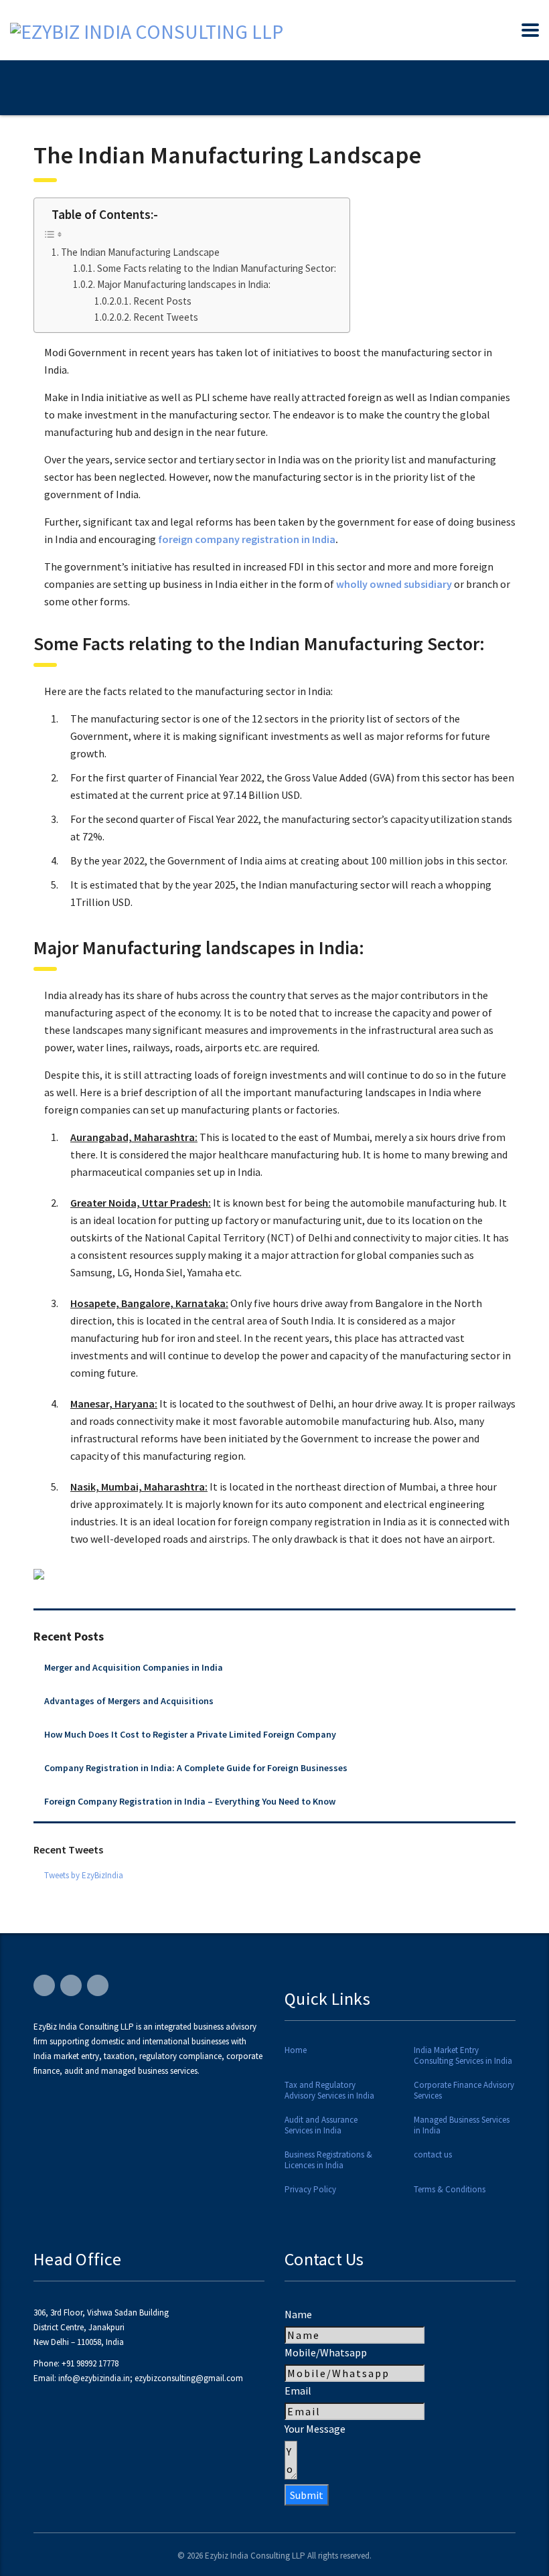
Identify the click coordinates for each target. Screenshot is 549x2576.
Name (298, 2314)
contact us (433, 2155)
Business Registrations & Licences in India (328, 2160)
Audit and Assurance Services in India (321, 2125)
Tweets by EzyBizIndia (84, 1875)
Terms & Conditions (450, 2190)
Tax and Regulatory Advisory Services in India (329, 2091)
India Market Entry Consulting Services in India (463, 2056)
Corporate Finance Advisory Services (464, 2091)
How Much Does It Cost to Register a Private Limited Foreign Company (190, 1734)
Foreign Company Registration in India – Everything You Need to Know (190, 1801)
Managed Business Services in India (462, 2125)
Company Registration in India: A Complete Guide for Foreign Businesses (196, 1768)
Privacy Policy (310, 2190)
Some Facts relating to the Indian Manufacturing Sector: (217, 268)
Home (296, 2050)
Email (298, 2391)
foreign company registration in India (247, 539)
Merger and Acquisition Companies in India (134, 1667)
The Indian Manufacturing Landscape (140, 252)
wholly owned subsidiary (394, 584)
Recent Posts (162, 301)
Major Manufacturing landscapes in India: (184, 284)
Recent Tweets (166, 317)
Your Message (315, 2429)
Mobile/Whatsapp (326, 2352)
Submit (307, 2495)
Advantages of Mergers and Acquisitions (129, 1701)
